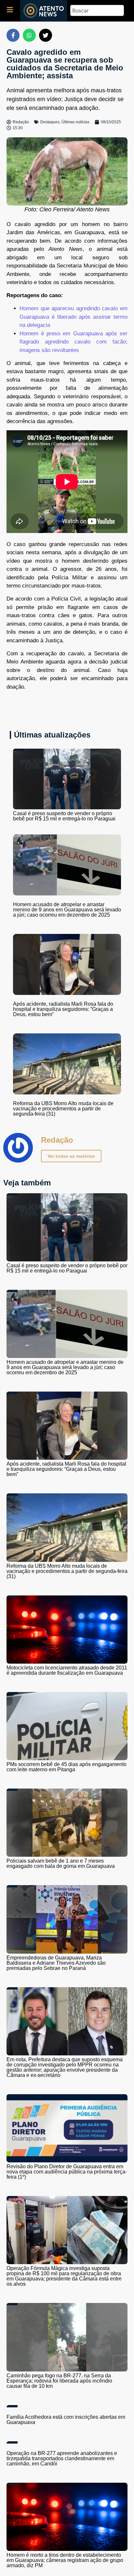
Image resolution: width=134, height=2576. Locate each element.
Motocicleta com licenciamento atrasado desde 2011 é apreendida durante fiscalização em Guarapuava (67, 1670)
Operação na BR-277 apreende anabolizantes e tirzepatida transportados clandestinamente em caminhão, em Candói (62, 2458)
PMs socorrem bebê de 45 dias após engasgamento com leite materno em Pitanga (67, 1767)
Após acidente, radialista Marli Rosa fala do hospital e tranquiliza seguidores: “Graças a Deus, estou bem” (63, 1009)
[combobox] (97, 10)
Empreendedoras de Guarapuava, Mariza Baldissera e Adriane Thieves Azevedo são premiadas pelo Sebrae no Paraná (56, 1963)
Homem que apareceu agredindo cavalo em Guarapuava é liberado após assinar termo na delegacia (74, 317)
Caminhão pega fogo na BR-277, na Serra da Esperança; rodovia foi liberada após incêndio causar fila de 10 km (59, 2381)
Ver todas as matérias (71, 1156)
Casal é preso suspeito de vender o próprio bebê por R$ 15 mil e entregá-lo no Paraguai (64, 816)
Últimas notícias (75, 122)
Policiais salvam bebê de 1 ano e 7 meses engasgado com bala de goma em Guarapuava (61, 1863)
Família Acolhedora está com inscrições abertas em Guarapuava (66, 2420)
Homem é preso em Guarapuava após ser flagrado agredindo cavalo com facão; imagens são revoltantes (74, 342)
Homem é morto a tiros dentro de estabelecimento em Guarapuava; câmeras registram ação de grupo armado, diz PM (65, 2560)
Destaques (50, 122)
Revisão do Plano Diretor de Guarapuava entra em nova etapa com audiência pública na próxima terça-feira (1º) (67, 2172)
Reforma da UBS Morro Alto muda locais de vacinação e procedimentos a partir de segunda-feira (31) (63, 1109)
